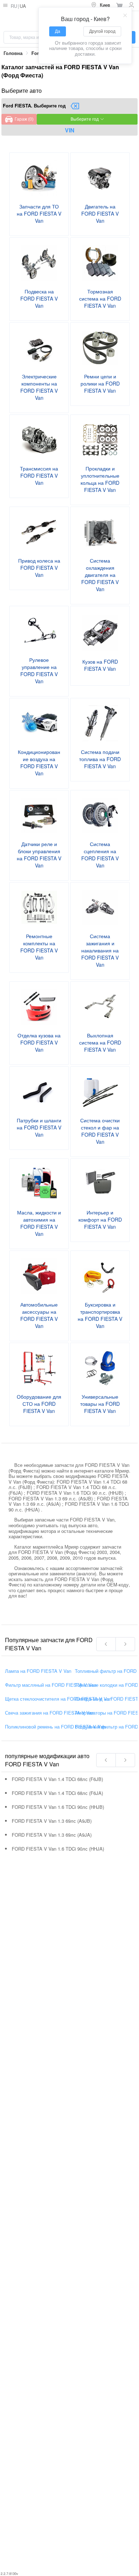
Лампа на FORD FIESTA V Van (38, 1671)
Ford (37, 53)
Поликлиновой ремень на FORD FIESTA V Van (55, 1727)
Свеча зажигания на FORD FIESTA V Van (50, 1713)
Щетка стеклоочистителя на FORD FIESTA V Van (58, 1699)
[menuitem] (101, 5)
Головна (13, 53)
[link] (13, 53)
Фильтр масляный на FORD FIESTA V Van (51, 1685)
